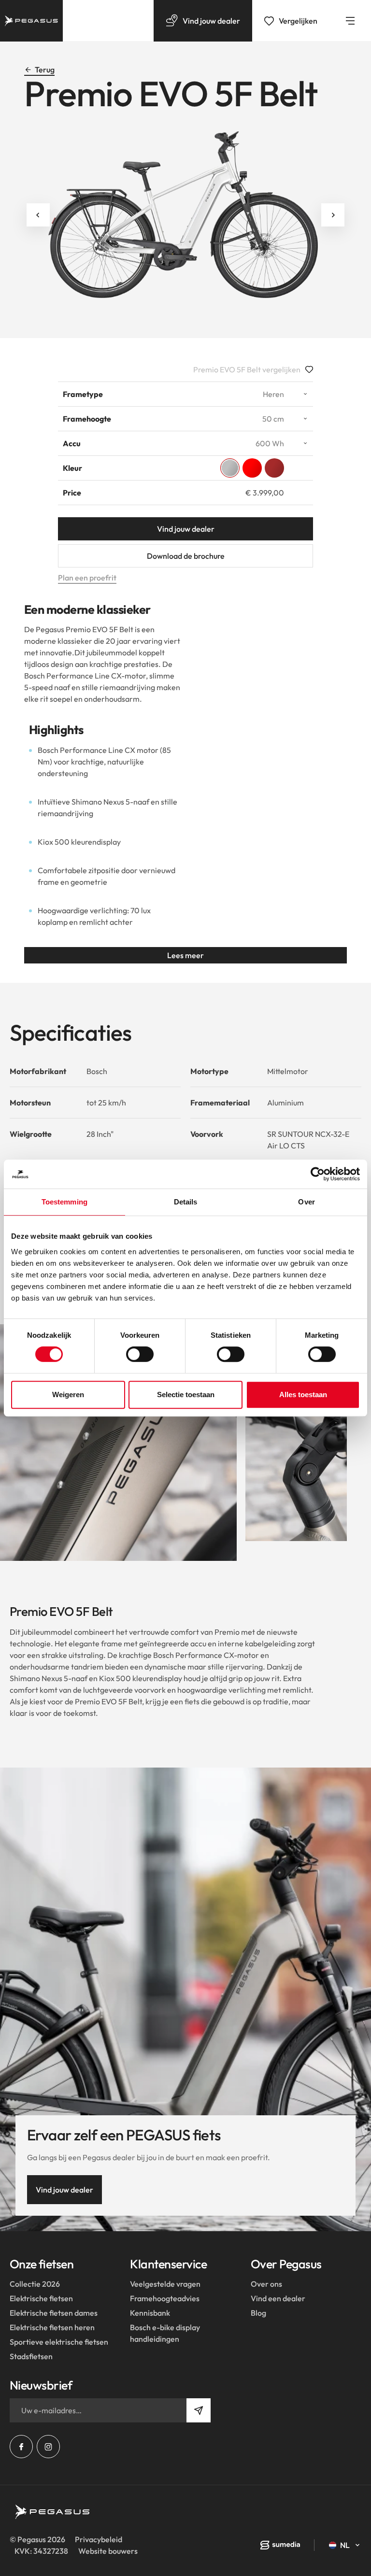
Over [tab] (306, 1202)
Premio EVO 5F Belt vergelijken (247, 369)
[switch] (140, 1354)
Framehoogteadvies (165, 2298)
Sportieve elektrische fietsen (59, 2342)
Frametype (83, 394)
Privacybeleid (99, 2539)
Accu (72, 443)
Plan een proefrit (87, 578)
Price (72, 493)
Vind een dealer (278, 2298)
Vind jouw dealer (186, 529)
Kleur (72, 468)
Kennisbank (150, 2313)
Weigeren (68, 1394)
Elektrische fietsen (41, 2298)
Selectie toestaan (186, 1394)
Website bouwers (108, 2551)
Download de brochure (186, 556)
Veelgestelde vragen (165, 2284)
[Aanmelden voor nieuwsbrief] (199, 2410)
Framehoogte (87, 419)
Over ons (266, 2284)
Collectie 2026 (35, 2284)
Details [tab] (186, 1202)
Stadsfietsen (31, 2356)
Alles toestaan (303, 1394)
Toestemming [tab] (64, 1202)
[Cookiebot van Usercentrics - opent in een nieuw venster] (318, 1174)
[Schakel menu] (350, 21)
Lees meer (185, 955)
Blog (258, 2313)
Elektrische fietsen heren (52, 2327)
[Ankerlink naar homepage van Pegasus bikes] (31, 21)
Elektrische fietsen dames (54, 2313)
